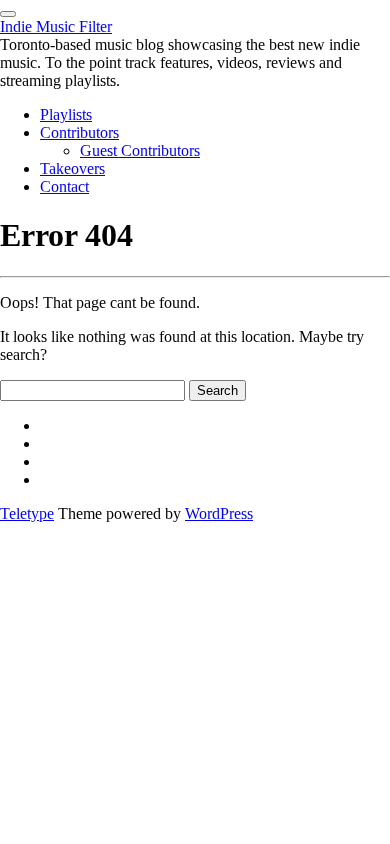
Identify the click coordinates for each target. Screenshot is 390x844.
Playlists (66, 114)
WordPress (219, 513)
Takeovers (72, 168)
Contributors (79, 132)
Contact (64, 186)
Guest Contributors (140, 150)
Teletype (27, 513)
